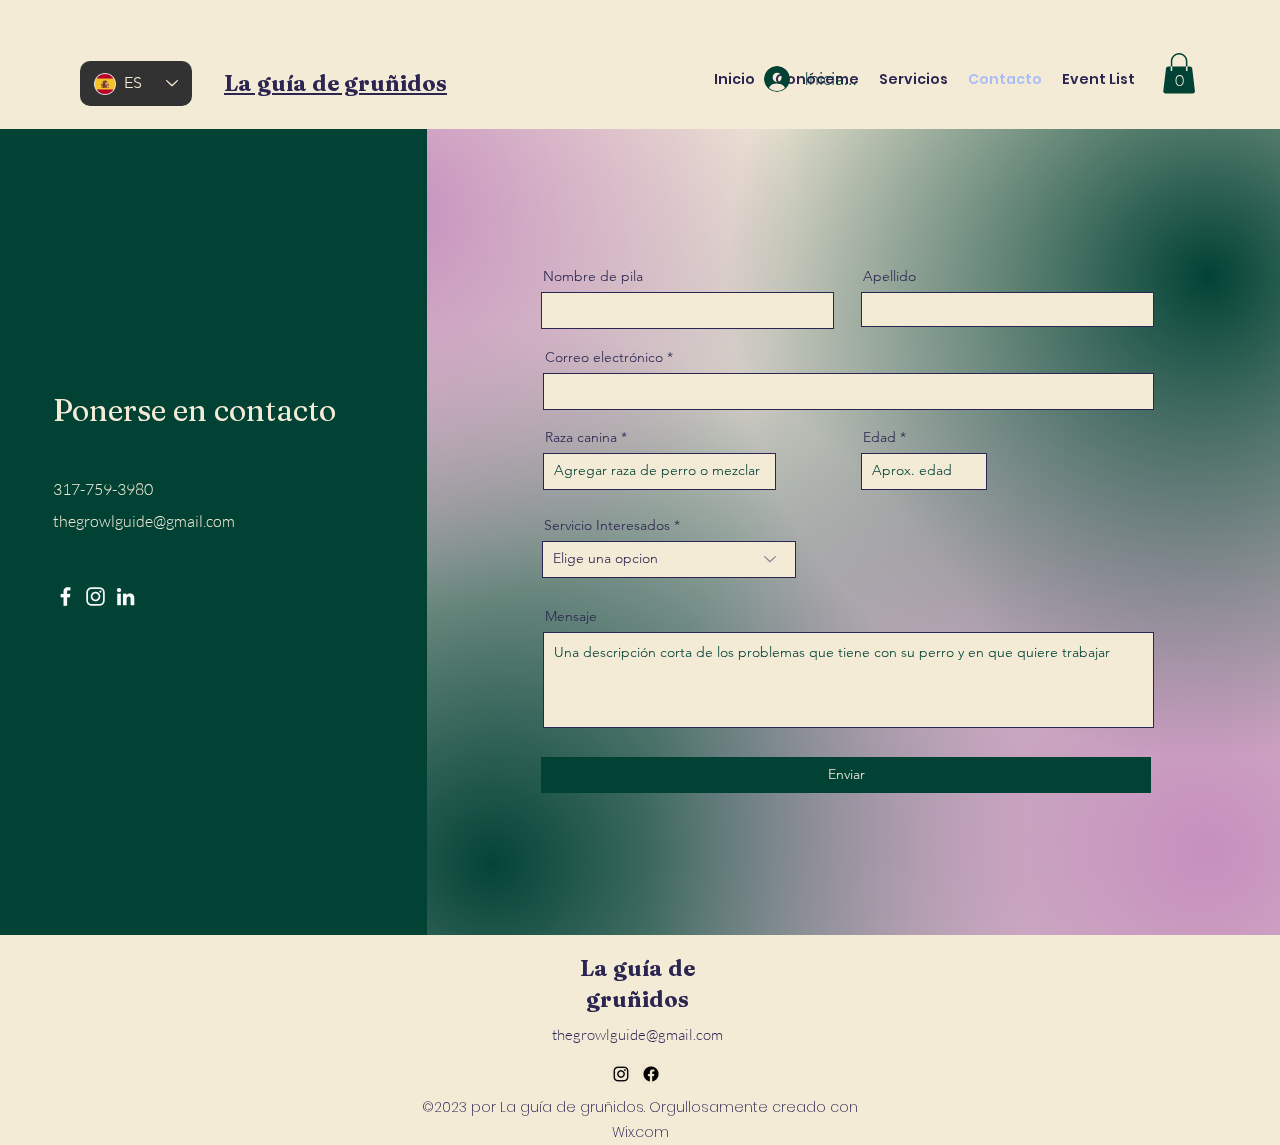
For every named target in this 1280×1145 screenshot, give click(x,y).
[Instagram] (95, 596)
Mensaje (571, 616)
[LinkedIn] (125, 596)
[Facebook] (65, 596)
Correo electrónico (604, 357)
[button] (1179, 73)
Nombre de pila (593, 276)
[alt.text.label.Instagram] (621, 1074)
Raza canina (581, 437)
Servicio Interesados (607, 525)
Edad (879, 437)
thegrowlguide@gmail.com (144, 521)
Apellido (889, 276)
